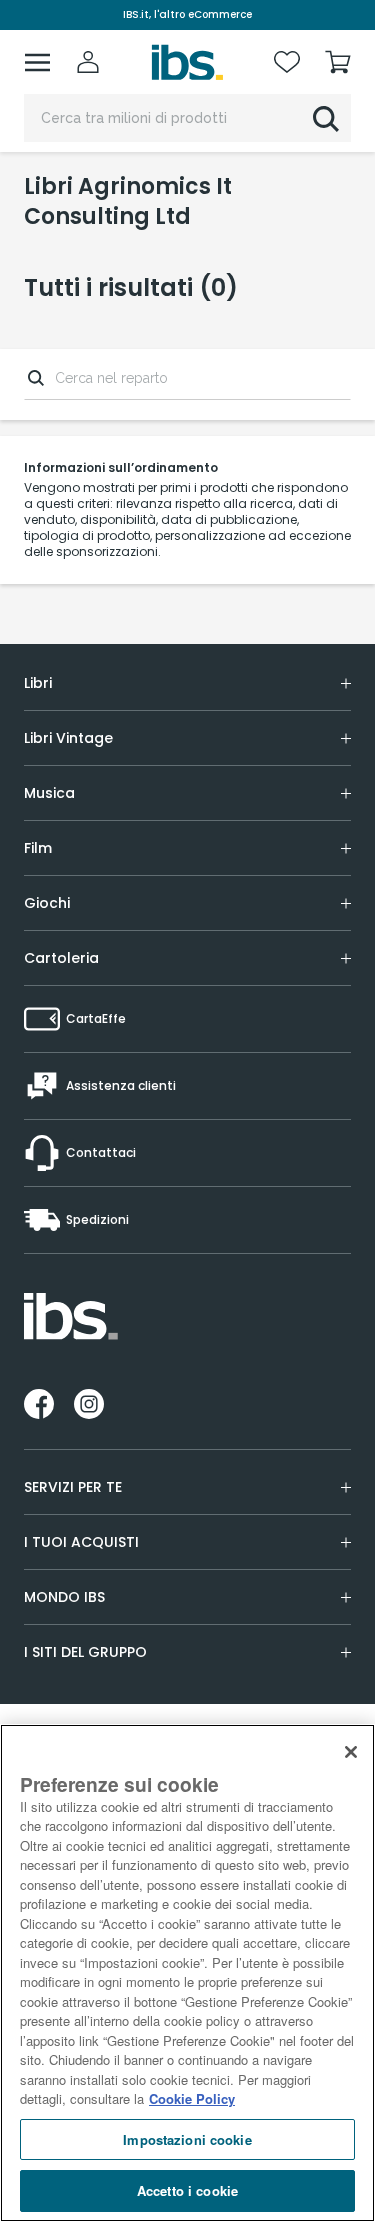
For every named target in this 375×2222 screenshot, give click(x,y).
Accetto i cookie (187, 2190)
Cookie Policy (192, 2098)
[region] (187, 1973)
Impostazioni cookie (187, 2139)
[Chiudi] (351, 1752)
